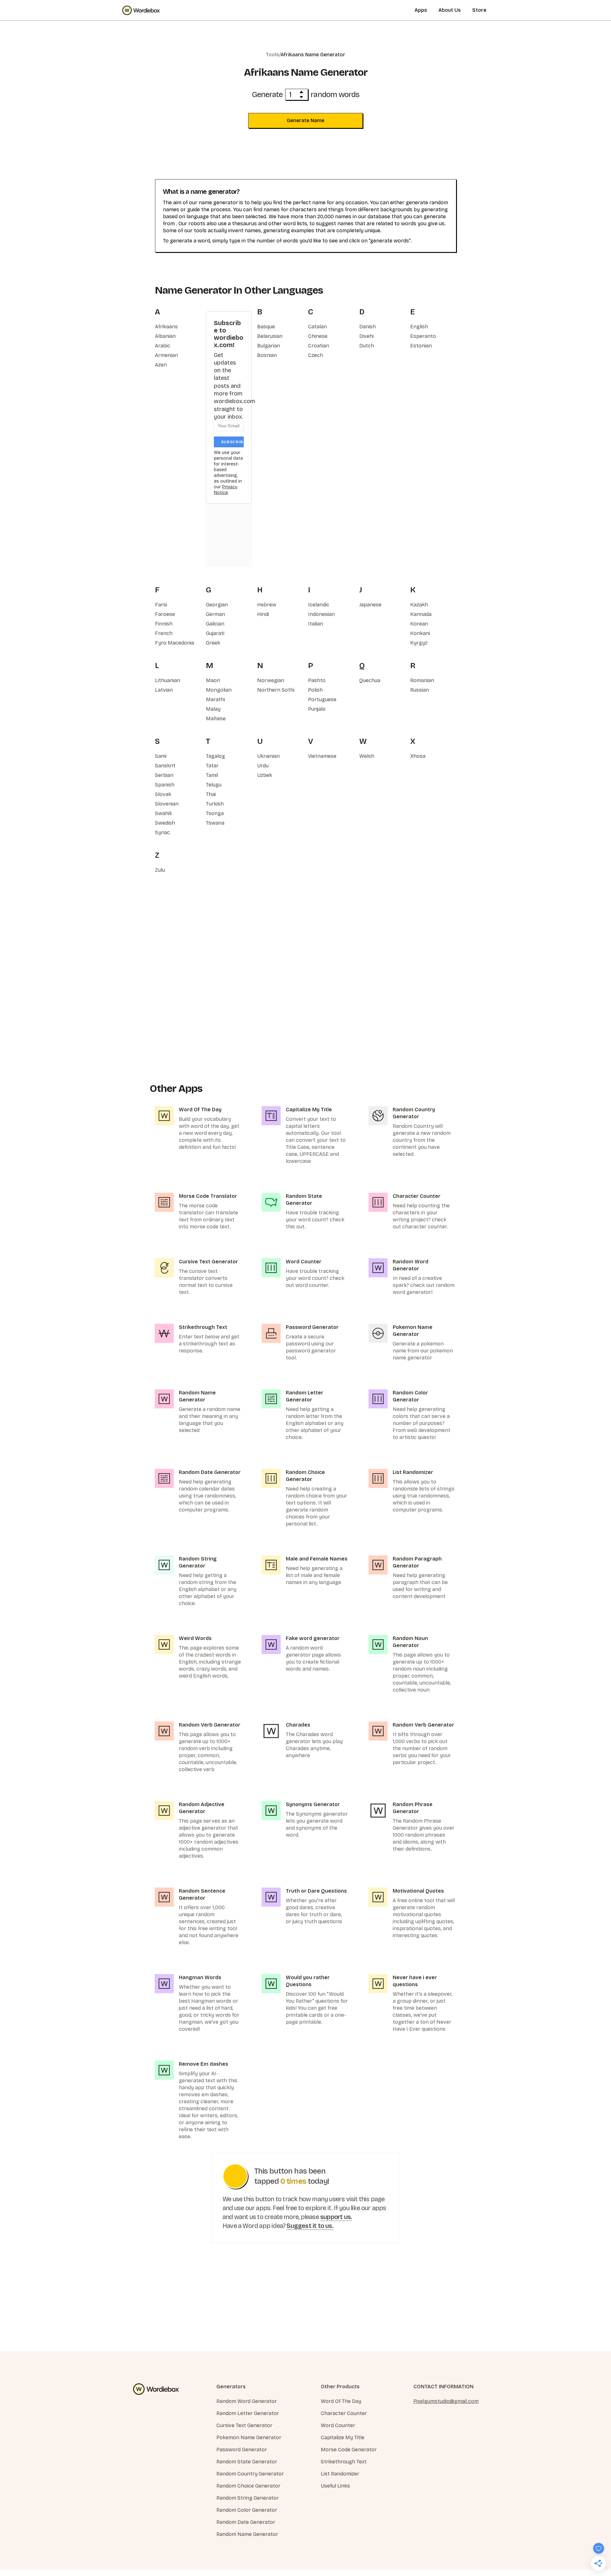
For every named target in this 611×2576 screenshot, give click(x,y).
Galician (215, 624)
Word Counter (338, 2425)
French (164, 633)
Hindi (263, 614)
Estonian (421, 346)
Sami (161, 756)
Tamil (212, 775)
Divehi (366, 336)
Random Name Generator (247, 2534)
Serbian (164, 775)
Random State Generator (247, 2462)
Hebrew (267, 605)
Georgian (217, 605)
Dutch (367, 346)
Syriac (162, 832)
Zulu (160, 870)
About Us (450, 10)
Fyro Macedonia (175, 643)
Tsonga (215, 813)
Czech (316, 355)
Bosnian (267, 355)
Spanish (165, 785)
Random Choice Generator (248, 2486)
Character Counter (344, 2413)
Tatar (212, 766)
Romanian (422, 680)
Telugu (214, 785)
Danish (368, 327)
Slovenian (167, 804)
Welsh (367, 756)
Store (479, 10)
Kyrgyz (419, 643)
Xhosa (418, 756)
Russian (420, 690)
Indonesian (321, 614)
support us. (336, 2217)
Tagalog (215, 756)
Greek (213, 643)
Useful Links (335, 2486)
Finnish (164, 624)
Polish (315, 690)
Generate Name (305, 120)
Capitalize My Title (343, 2437)
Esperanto (423, 336)
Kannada (421, 614)
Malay (213, 709)
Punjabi (317, 709)
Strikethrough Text (344, 2462)
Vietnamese (322, 756)
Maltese (216, 719)
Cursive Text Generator (244, 2425)
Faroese (165, 614)
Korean (419, 624)
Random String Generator (248, 2498)
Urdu (263, 766)
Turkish (215, 804)
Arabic (163, 346)
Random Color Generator (247, 2510)
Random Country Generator (250, 2474)
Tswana (215, 823)
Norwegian (271, 680)
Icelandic (319, 605)
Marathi (215, 699)
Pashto (317, 680)
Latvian (164, 690)
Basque (266, 327)
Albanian (165, 336)
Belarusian (270, 336)
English (419, 327)
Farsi (161, 605)
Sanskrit (165, 766)
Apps (421, 10)
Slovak (163, 794)
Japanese (370, 605)
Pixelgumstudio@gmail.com (446, 2401)
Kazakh (419, 605)
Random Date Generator (246, 2522)
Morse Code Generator (349, 2450)
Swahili (163, 813)
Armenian (166, 355)
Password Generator (242, 2450)
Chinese (318, 336)
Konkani (420, 633)
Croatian (319, 346)
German (215, 614)
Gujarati (215, 633)
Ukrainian (268, 756)
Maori (213, 680)
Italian (316, 624)
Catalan (317, 327)
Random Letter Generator (248, 2413)
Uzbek (265, 775)
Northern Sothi (276, 690)
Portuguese (322, 699)
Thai (211, 794)
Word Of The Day (341, 2401)
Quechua (370, 680)
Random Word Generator (247, 2401)
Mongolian (219, 690)
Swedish (165, 823)
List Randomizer (340, 2474)
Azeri (161, 365)
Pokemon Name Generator (249, 2437)
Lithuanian (168, 680)
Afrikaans (166, 327)
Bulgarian (269, 346)
